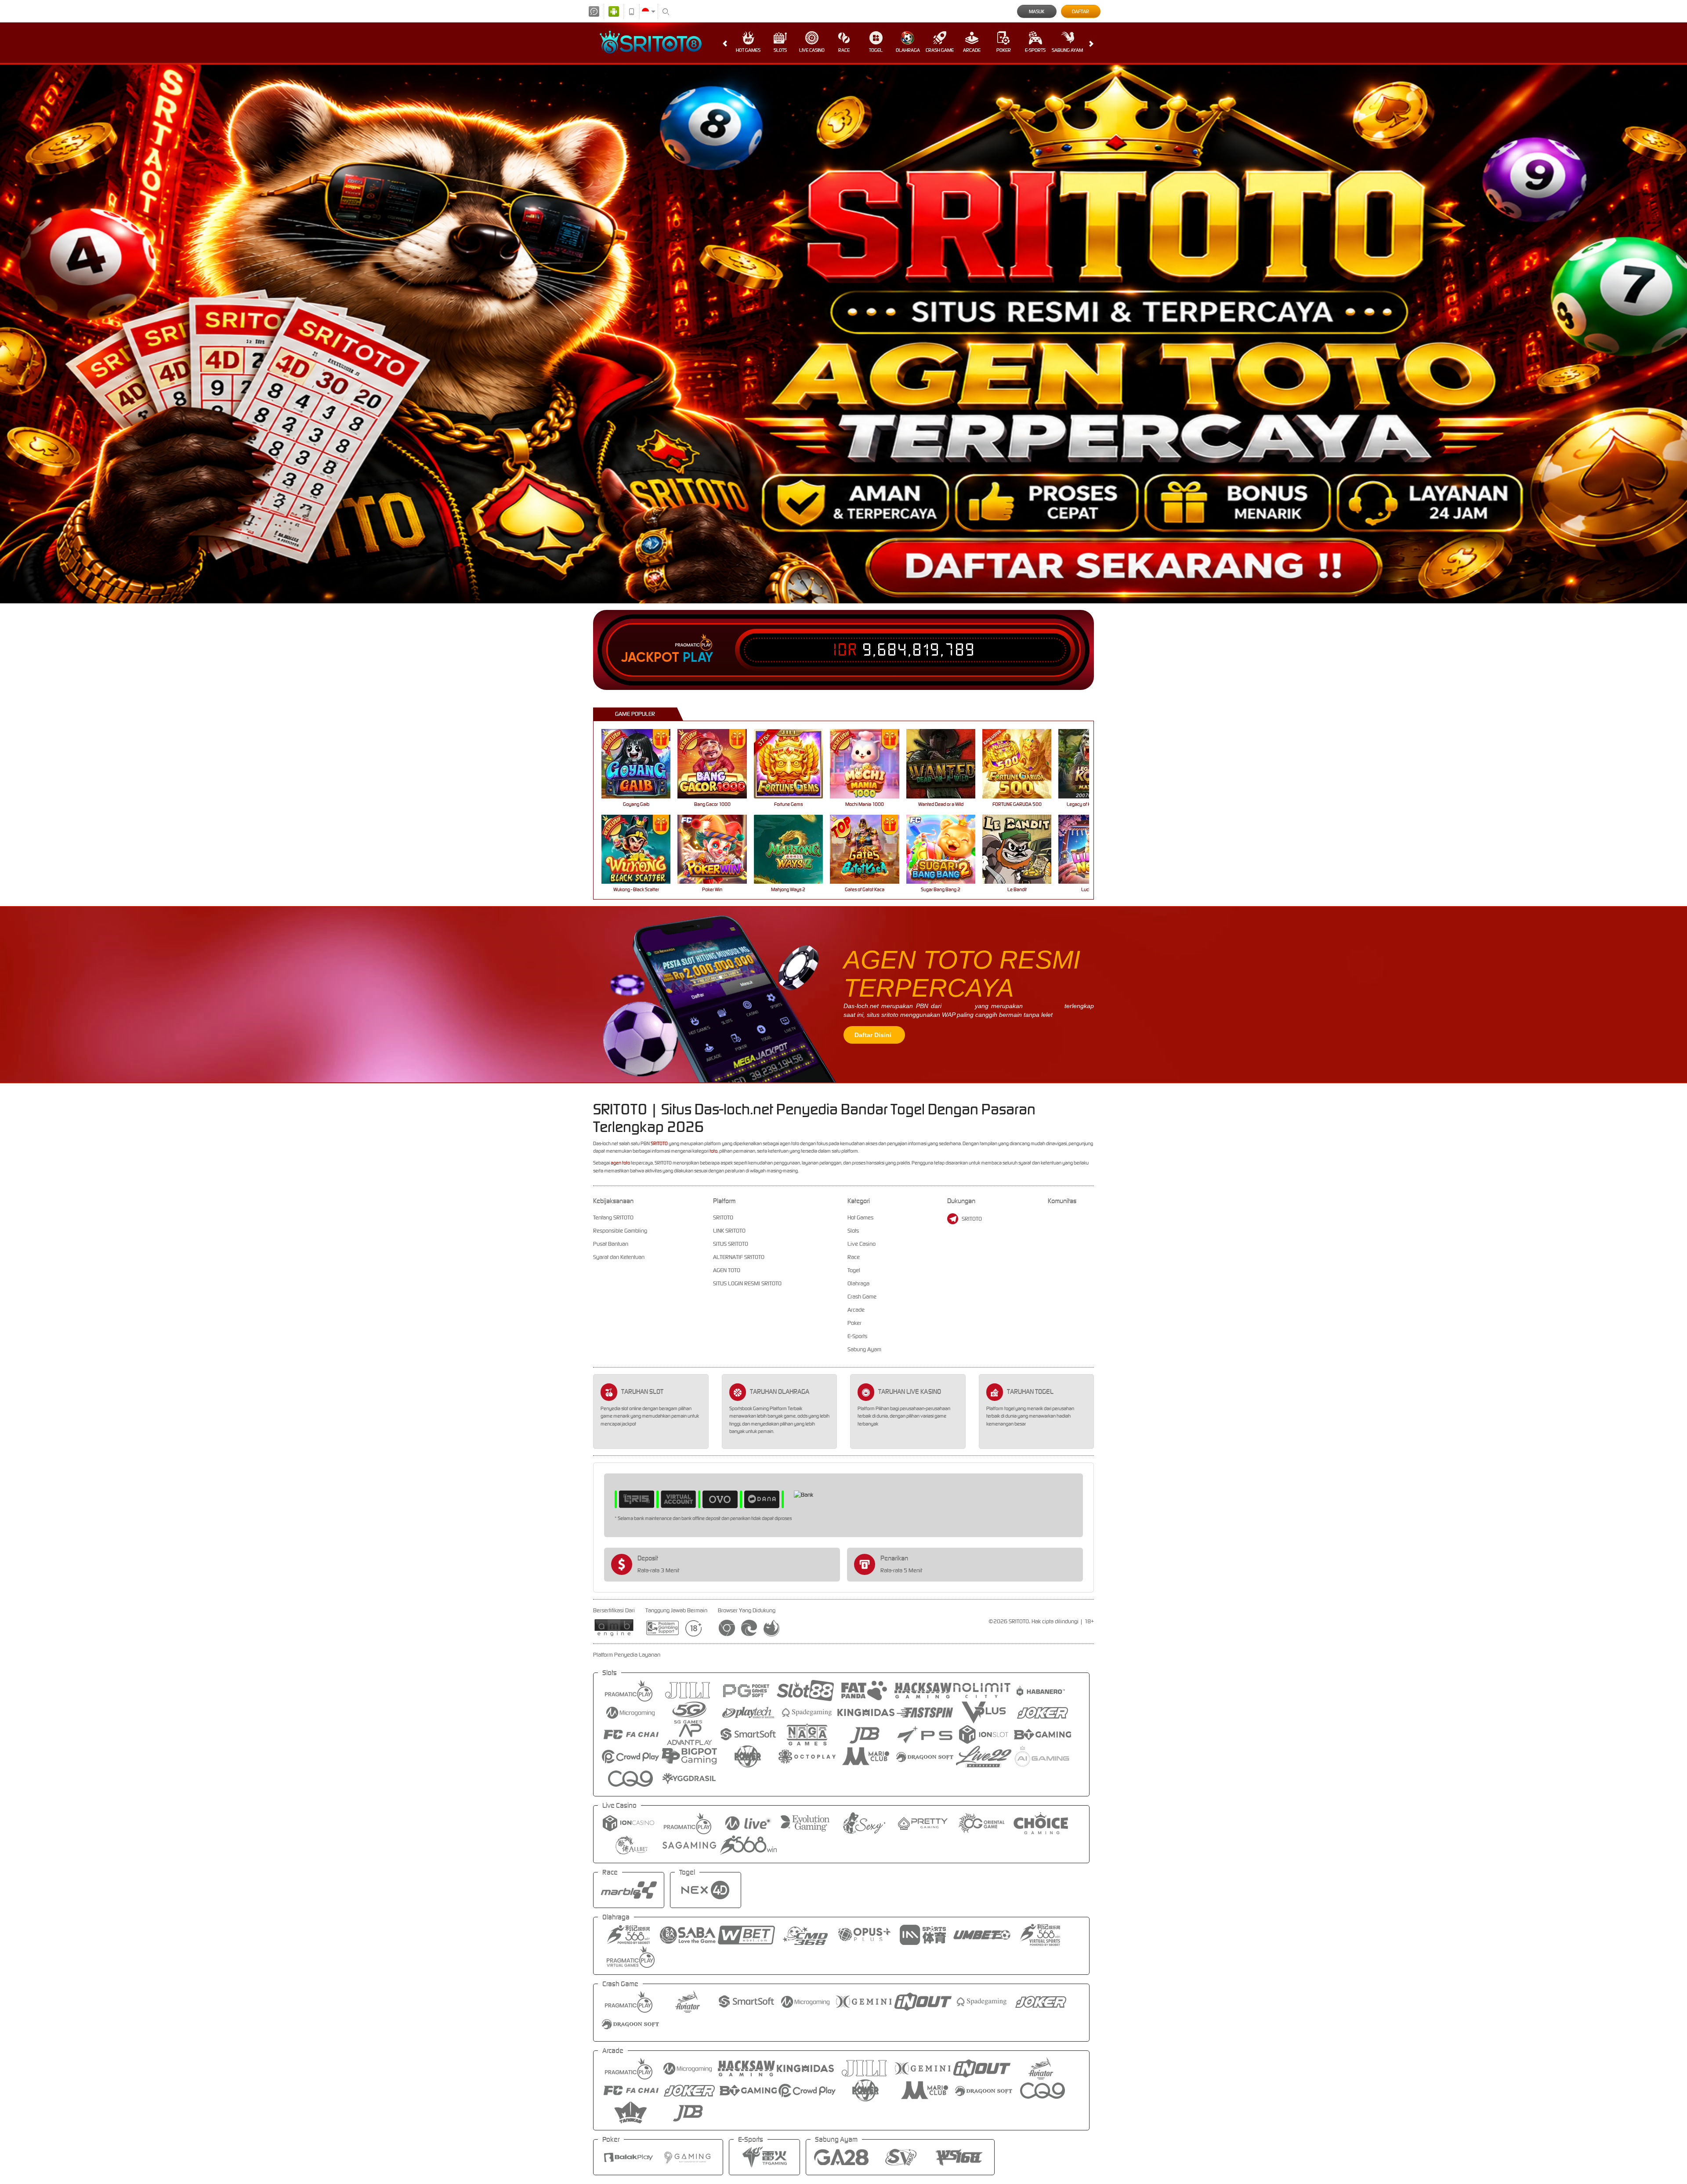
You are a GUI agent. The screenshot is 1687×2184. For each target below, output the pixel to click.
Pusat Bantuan (611, 1244)
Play (698, 657)
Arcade (972, 50)
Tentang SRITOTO (613, 1217)
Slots (780, 50)
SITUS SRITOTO (731, 1244)
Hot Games (748, 50)
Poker (1004, 50)
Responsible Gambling (620, 1231)
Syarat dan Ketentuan (619, 1257)
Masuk (1037, 11)
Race (844, 50)
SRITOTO (958, 1006)
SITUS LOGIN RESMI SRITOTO (747, 1283)
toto (713, 1151)
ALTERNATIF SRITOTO (739, 1257)
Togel (876, 50)
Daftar (1081, 11)
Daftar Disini (873, 1035)
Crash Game (940, 50)
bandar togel (1043, 1006)
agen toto (620, 1163)
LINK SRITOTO (729, 1231)
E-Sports (1035, 50)
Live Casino (812, 50)
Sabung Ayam (1067, 50)
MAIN (642, 764)
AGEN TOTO (727, 1270)
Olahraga (908, 50)
